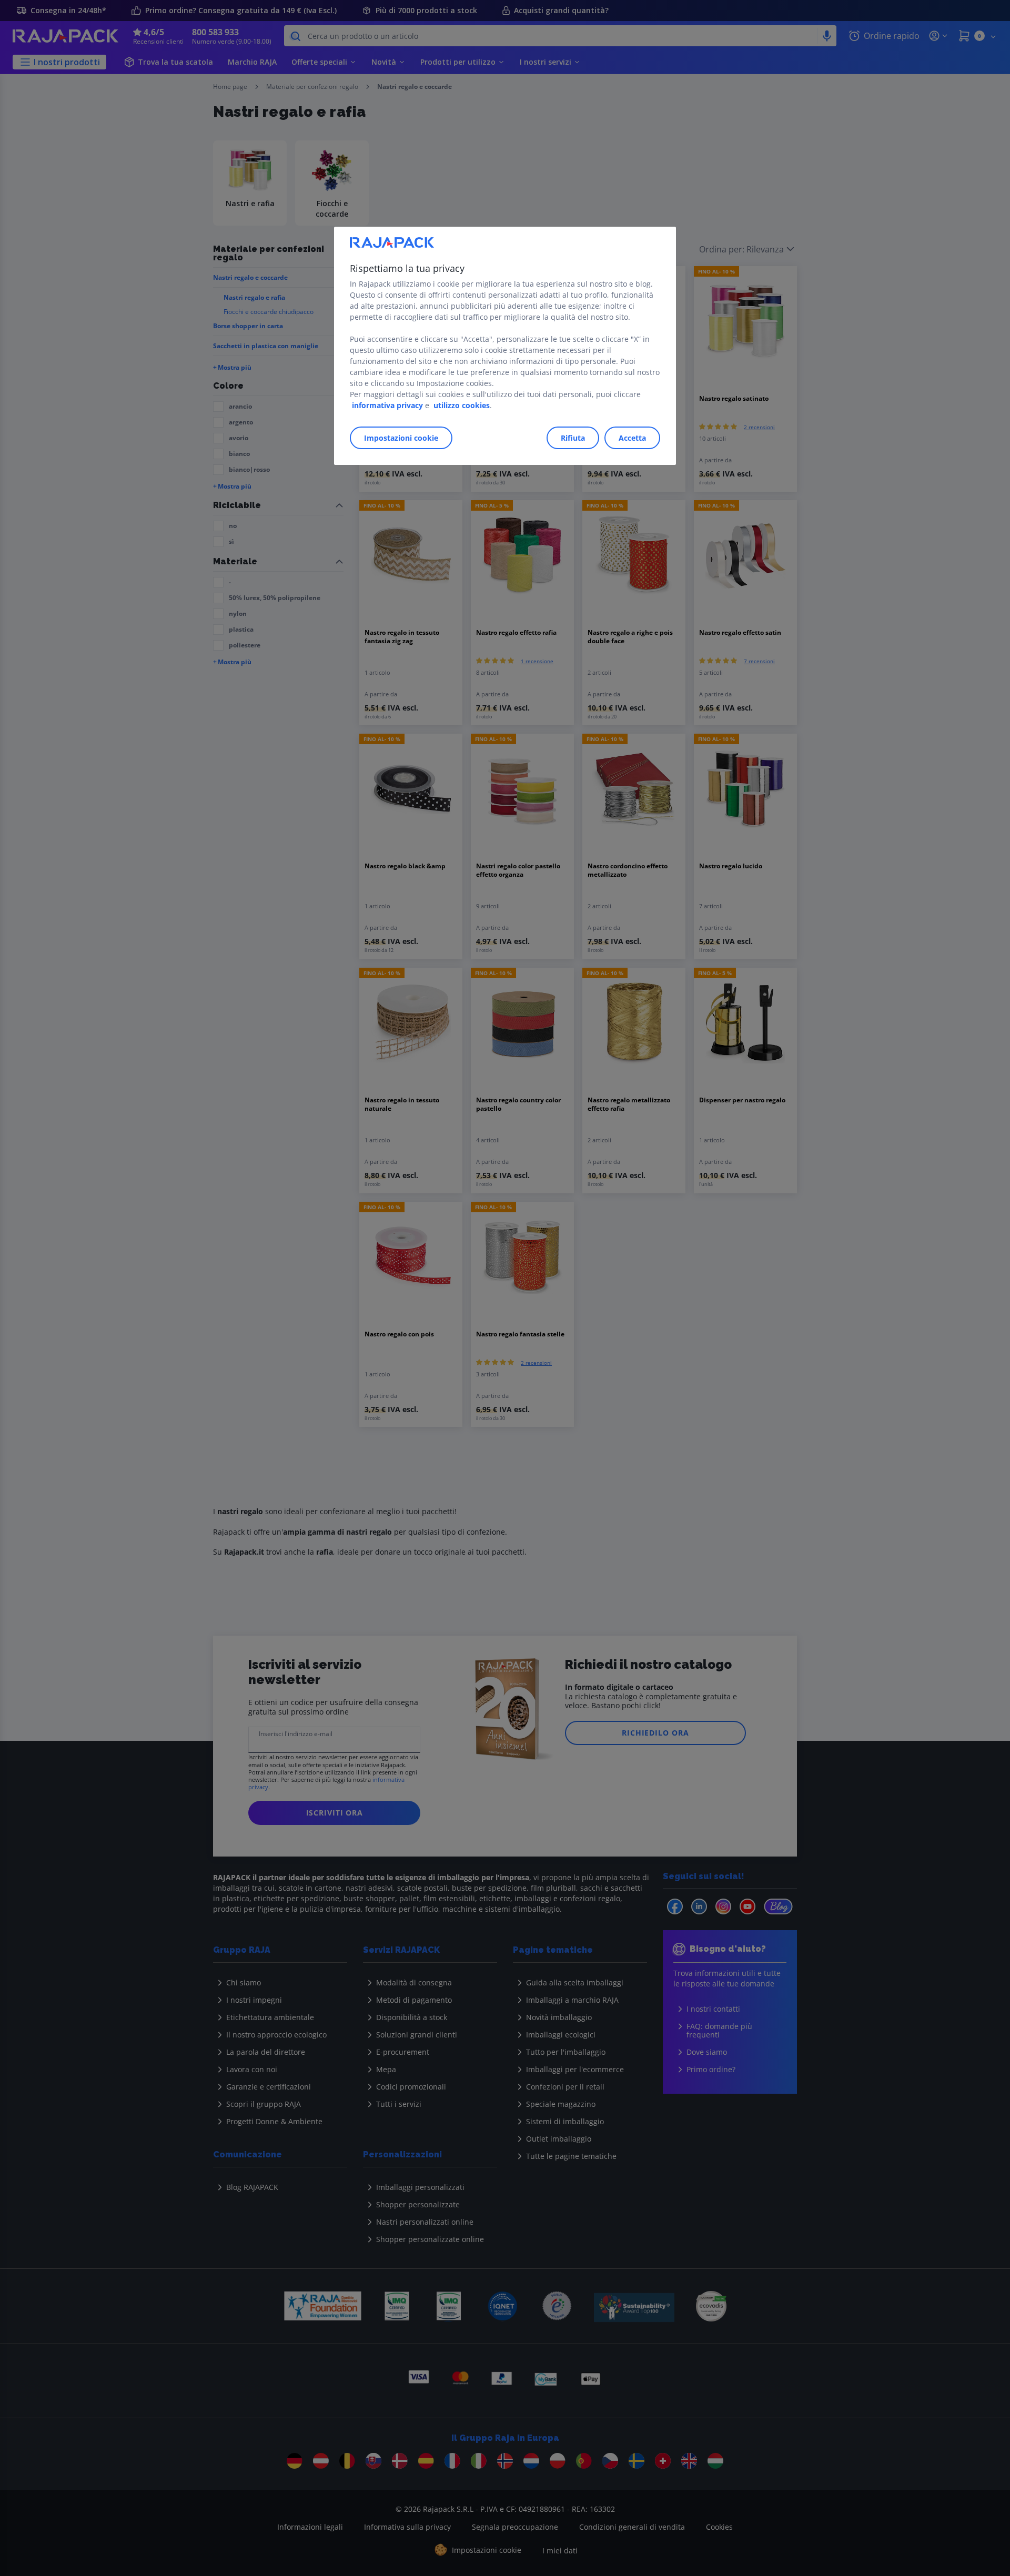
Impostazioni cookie (401, 438)
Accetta (632, 438)
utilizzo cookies (462, 405)
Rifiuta (573, 438)
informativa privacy (387, 405)
